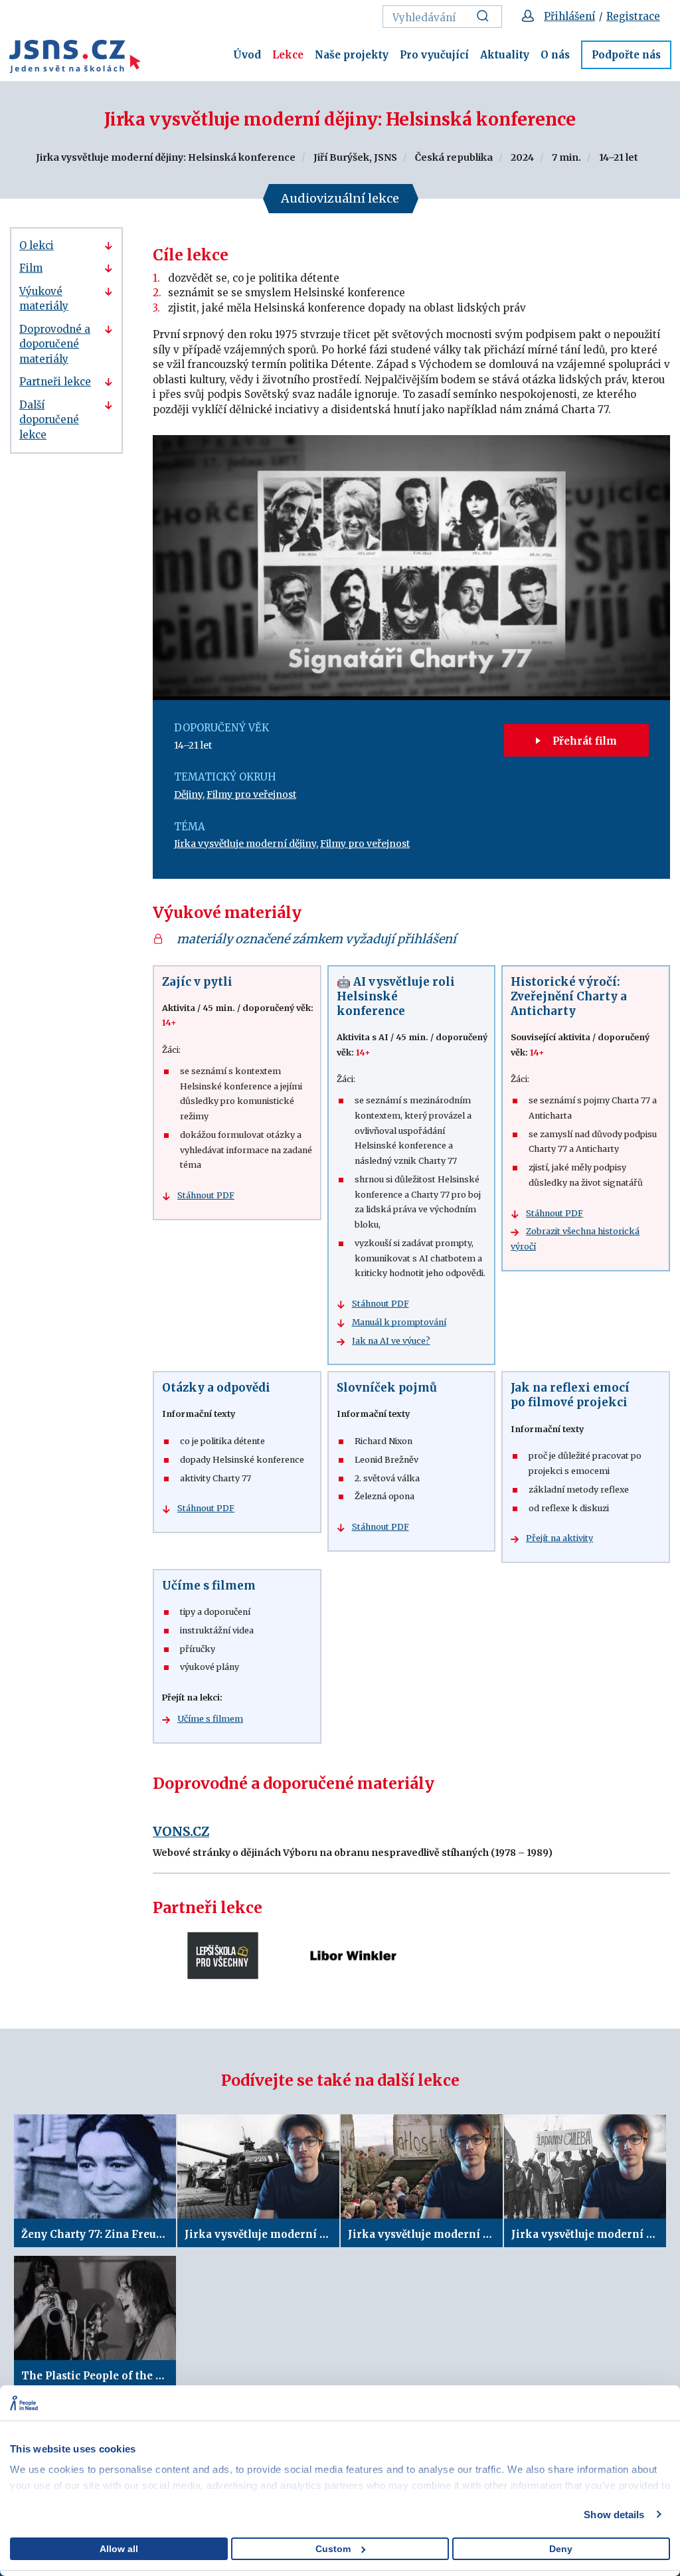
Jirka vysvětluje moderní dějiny (245, 844)
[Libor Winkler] (352, 1956)
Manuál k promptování (399, 1322)
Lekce (288, 55)
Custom (333, 2549)
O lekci (37, 245)
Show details (614, 2515)
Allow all (119, 2549)
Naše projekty (352, 55)
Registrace (633, 16)
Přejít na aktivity (559, 1538)
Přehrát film (583, 741)
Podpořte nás (626, 55)
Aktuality (505, 55)
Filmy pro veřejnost (251, 794)
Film (31, 268)
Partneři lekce (55, 382)
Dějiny (188, 794)
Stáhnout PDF (206, 1195)
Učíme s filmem (210, 1719)
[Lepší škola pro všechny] (223, 1956)
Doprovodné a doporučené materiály (55, 344)
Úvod (247, 55)
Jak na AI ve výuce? (391, 1341)
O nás (555, 55)
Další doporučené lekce (49, 420)
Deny (561, 2549)
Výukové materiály (44, 299)
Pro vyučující (434, 55)
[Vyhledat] (486, 17)
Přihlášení (569, 16)
